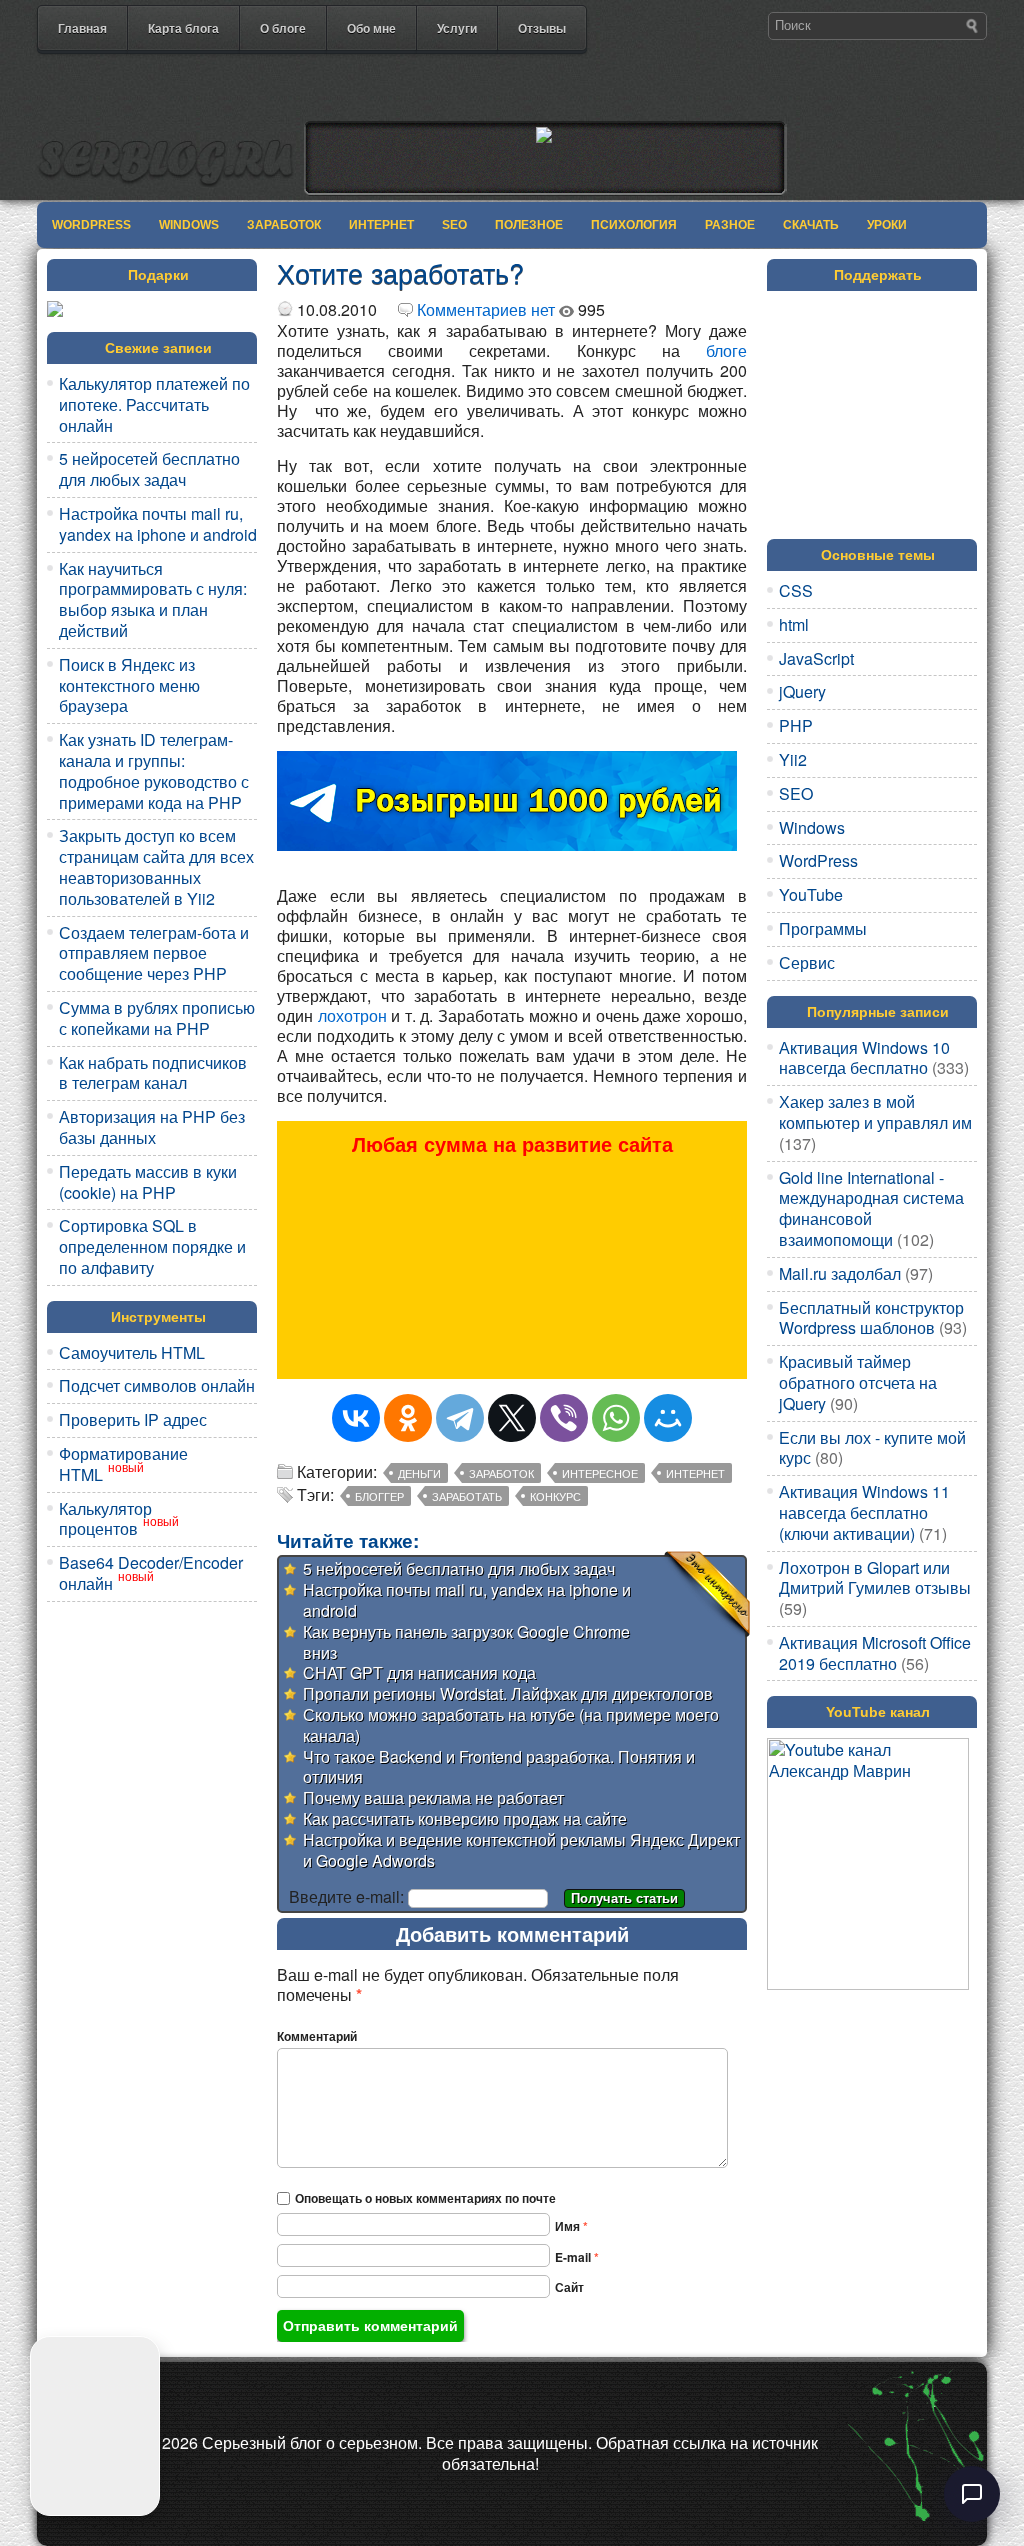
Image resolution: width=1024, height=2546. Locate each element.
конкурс (555, 1496)
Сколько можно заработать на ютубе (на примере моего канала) (511, 1725)
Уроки (887, 225)
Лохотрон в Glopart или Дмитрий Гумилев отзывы (875, 1578)
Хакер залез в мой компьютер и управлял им (875, 1112)
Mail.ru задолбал (840, 1273)
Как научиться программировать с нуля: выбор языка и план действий (153, 599)
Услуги (457, 28)
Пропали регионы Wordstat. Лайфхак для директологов (508, 1693)
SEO (454, 225)
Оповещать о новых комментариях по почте (425, 2198)
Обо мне (371, 28)
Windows (189, 225)
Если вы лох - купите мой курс (872, 1448)
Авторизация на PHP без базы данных (152, 1127)
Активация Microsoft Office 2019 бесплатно (875, 1653)
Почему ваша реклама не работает (433, 1797)
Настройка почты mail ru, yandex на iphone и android (158, 524)
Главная (82, 28)
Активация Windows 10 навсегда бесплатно (864, 1058)
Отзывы (542, 28)
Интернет (381, 225)
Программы (823, 928)
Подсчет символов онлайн (157, 1385)
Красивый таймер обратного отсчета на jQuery (858, 1382)
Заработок (284, 225)
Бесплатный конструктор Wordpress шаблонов (871, 1318)
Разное (730, 225)
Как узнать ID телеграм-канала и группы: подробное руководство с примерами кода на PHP (154, 770)
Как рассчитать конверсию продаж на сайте (465, 1818)
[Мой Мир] (668, 1418)
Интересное (600, 1473)
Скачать (811, 225)
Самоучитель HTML (132, 1352)
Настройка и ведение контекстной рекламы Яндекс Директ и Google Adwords (521, 1850)
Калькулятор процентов (105, 1519)
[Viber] (564, 1418)
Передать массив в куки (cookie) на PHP (148, 1182)
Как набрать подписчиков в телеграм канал (153, 1073)
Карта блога (183, 28)
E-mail (577, 2257)
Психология (634, 225)
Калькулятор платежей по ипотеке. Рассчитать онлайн (154, 404)
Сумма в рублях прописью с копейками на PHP (157, 1018)
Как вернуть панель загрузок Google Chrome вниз (466, 1642)
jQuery (802, 691)
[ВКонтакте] (356, 1418)
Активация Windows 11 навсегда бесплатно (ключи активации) (864, 1512)
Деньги (419, 1473)
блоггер (379, 1496)
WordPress (91, 225)
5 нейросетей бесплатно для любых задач (149, 469)
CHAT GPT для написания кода (419, 1672)
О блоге (283, 28)
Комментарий (317, 2036)
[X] (512, 1418)
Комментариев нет (486, 309)
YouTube (811, 894)
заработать (467, 1496)
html (794, 624)
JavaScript (816, 658)
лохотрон (352, 1015)
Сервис (807, 962)
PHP (796, 725)
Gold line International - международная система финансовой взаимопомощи (871, 1208)
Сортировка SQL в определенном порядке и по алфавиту (152, 1246)
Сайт (569, 2287)
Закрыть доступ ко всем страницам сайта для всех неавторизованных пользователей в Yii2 (156, 866)
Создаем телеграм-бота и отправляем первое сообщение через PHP (154, 953)
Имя (571, 2226)
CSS (796, 590)
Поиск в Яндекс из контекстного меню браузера (129, 685)
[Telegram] (460, 1418)
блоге (726, 350)
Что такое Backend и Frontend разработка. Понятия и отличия (499, 1767)
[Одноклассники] (408, 1418)
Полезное (529, 225)
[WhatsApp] (616, 1418)
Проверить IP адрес (133, 1419)
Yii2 (793, 759)
